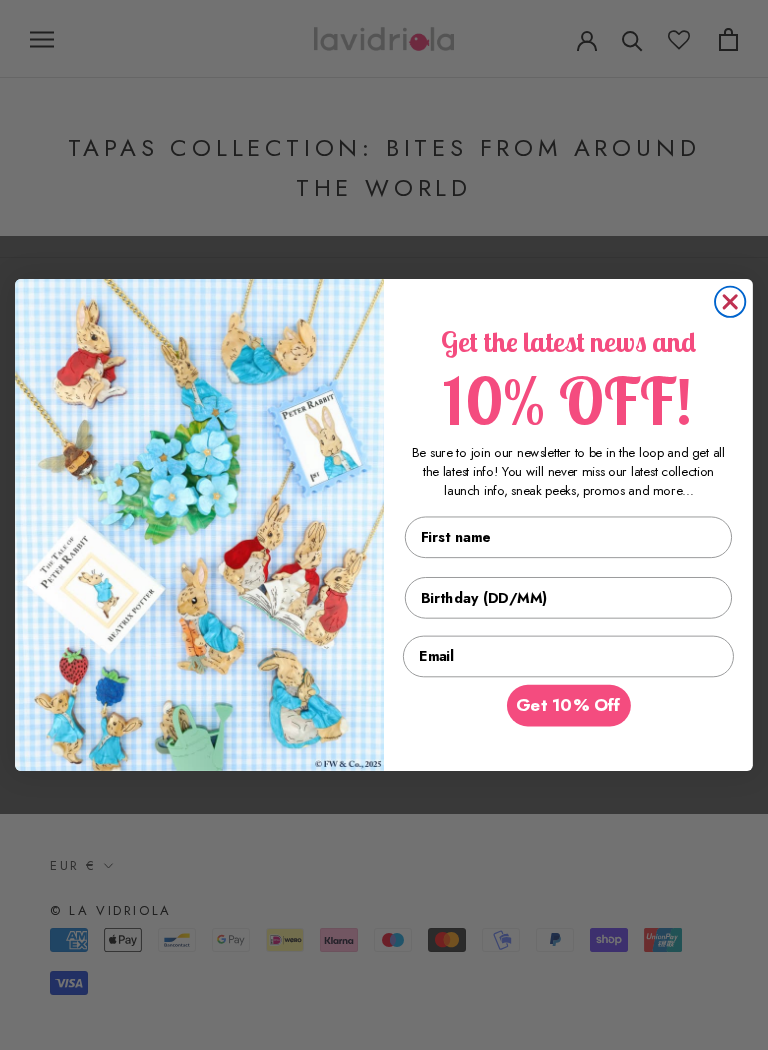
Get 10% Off (568, 706)
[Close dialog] (730, 302)
